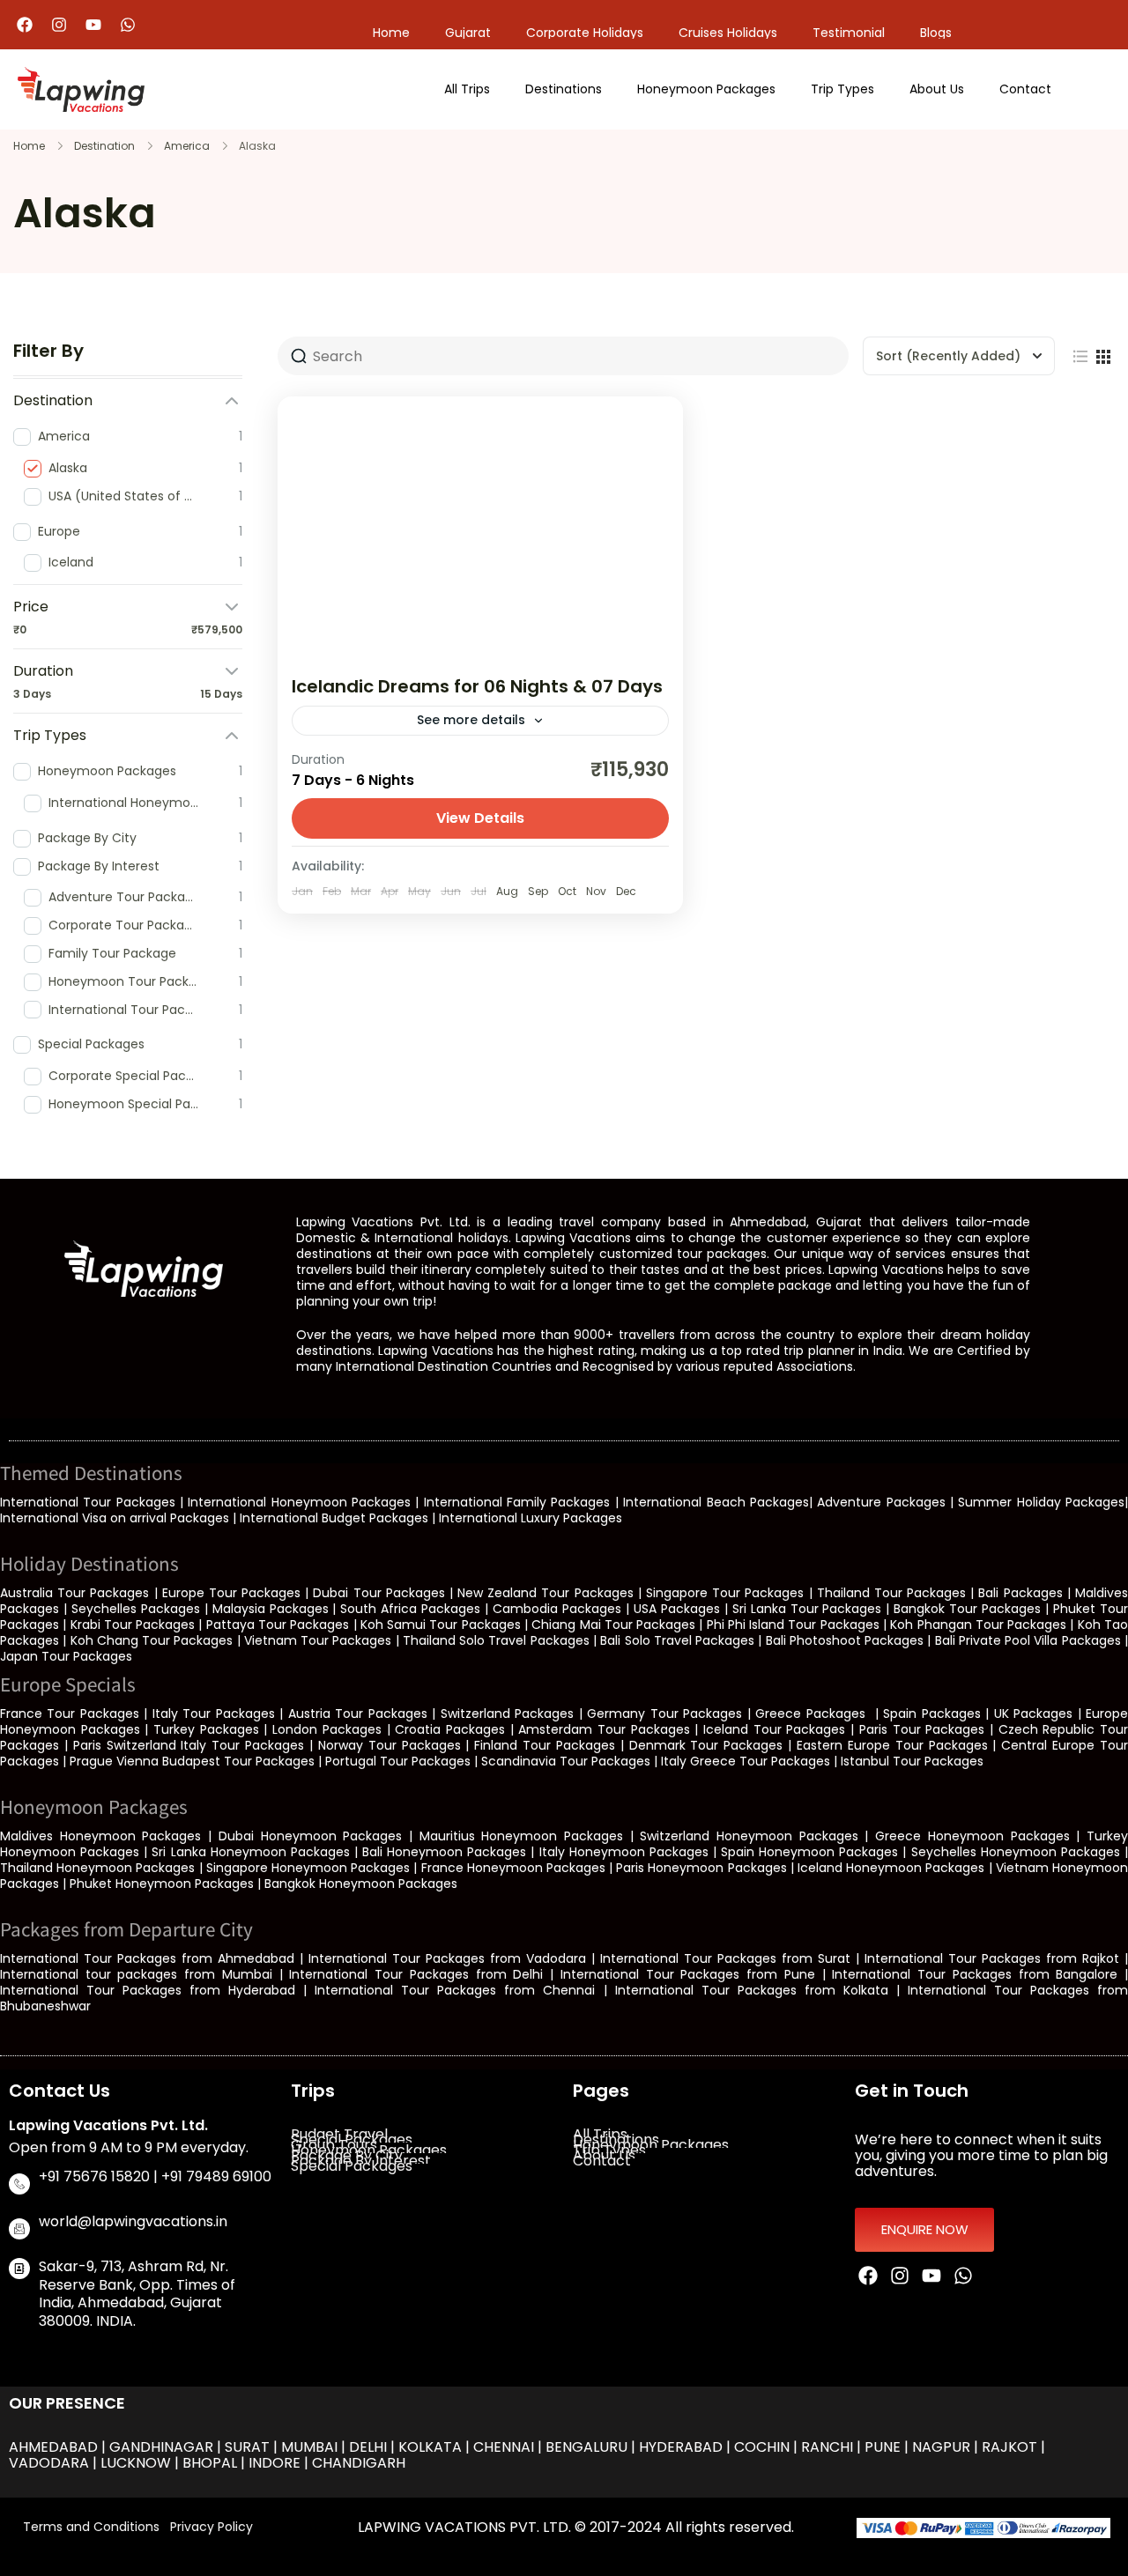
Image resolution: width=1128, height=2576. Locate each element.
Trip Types (842, 89)
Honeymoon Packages (706, 89)
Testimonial (849, 33)
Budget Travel (339, 2135)
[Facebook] (25, 25)
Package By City (347, 2156)
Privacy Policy (211, 2527)
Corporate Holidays (585, 33)
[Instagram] (59, 25)
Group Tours (334, 2145)
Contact (1025, 89)
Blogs (936, 33)
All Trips (467, 89)
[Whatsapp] (128, 25)
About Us (937, 89)
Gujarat (468, 33)
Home (391, 33)
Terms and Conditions (91, 2527)
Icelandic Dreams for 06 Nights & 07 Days (477, 686)
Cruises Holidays (728, 33)
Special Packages (352, 2140)
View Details (480, 818)
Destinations (564, 89)
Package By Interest (361, 2161)
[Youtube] (93, 25)
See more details (471, 720)
